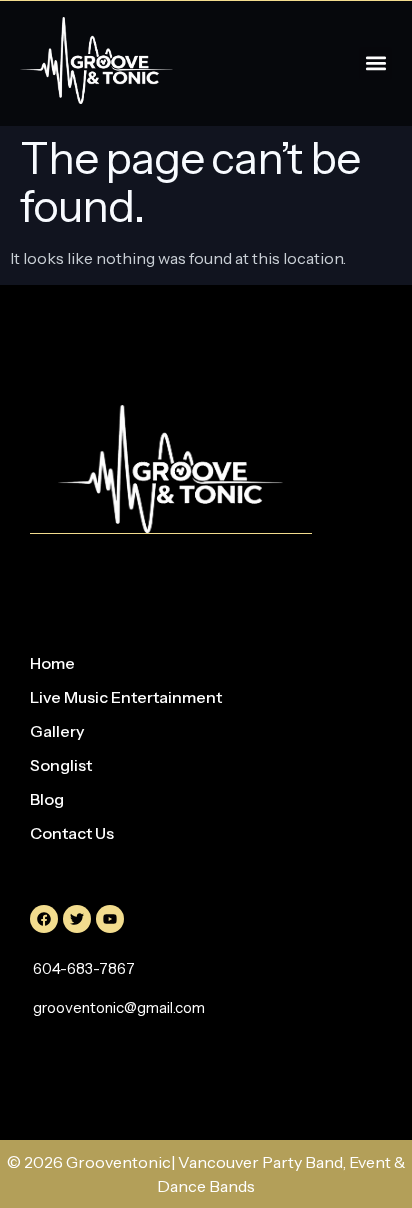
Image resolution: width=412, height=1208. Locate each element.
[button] (375, 63)
